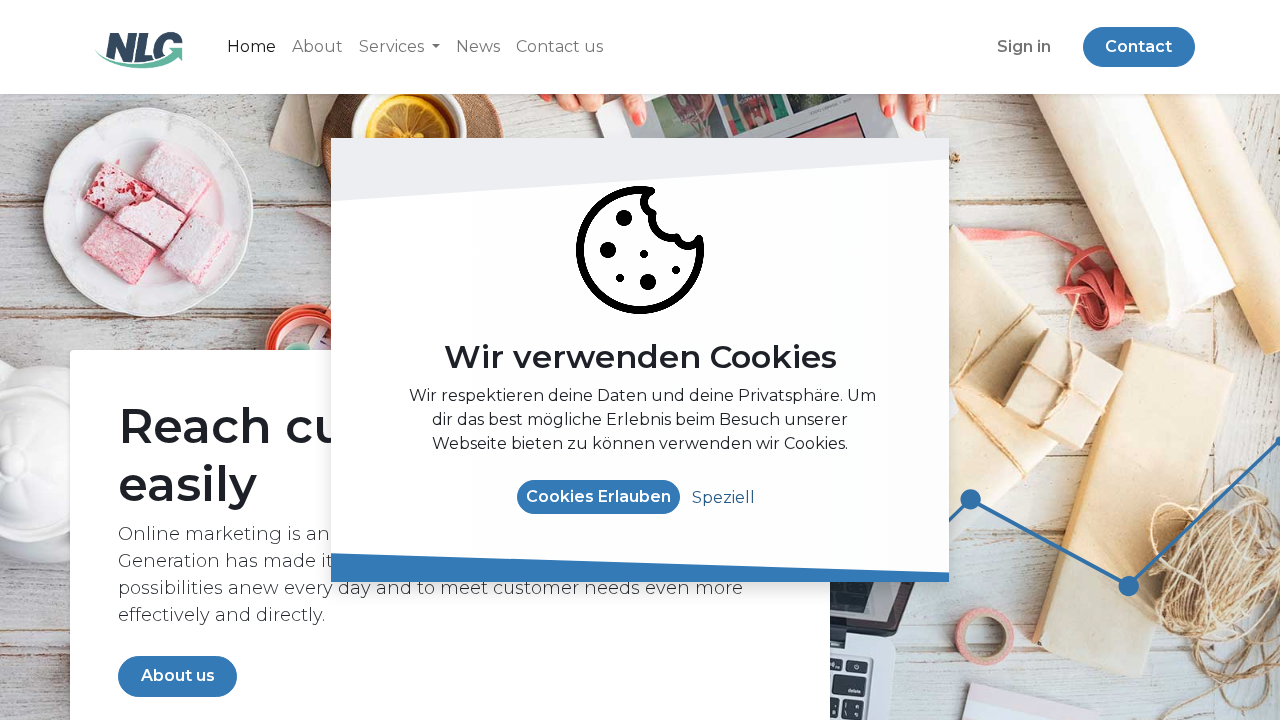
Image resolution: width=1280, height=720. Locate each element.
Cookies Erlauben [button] (598, 496)
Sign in (1024, 46)
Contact (1138, 46)
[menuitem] (251, 47)
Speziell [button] (723, 497)
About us (178, 675)
